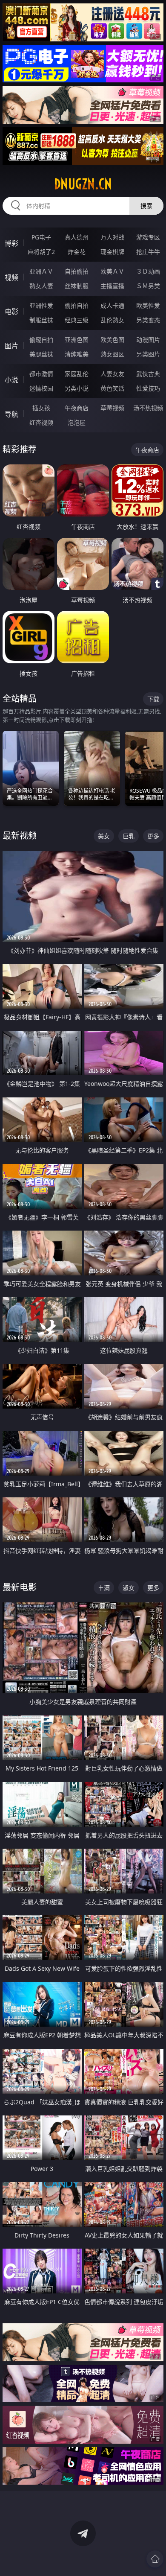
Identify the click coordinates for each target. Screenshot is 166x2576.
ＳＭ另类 (148, 286)
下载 (153, 699)
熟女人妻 (41, 286)
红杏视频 (41, 422)
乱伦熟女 (112, 320)
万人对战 (112, 237)
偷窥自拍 (41, 340)
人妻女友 (112, 374)
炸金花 (77, 252)
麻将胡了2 (41, 252)
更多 (153, 836)
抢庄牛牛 (148, 252)
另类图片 (148, 354)
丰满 (104, 1588)
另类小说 (77, 388)
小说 (11, 380)
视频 (11, 277)
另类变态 (148, 320)
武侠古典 (148, 374)
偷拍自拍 (77, 305)
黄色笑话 (112, 388)
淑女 (129, 1588)
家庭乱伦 (77, 374)
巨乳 (129, 836)
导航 (11, 414)
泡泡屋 (77, 422)
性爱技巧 (148, 388)
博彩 (11, 243)
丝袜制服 (77, 286)
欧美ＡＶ (112, 271)
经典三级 (77, 320)
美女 (104, 836)
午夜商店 (77, 408)
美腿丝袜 (41, 354)
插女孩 (41, 408)
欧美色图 (112, 340)
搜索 (146, 206)
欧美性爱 (148, 305)
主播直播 (112, 286)
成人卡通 (112, 305)
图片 (11, 346)
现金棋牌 (112, 252)
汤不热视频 (148, 408)
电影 (11, 312)
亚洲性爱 (41, 305)
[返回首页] (155, 2559)
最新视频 (20, 836)
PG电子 (41, 237)
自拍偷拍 (77, 271)
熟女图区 (112, 354)
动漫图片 (148, 340)
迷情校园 (41, 388)
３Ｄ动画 (148, 271)
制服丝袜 (41, 320)
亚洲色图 (77, 340)
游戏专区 (148, 237)
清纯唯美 (77, 354)
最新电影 (20, 1587)
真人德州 (77, 237)
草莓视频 (112, 408)
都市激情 (41, 374)
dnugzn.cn (83, 184)
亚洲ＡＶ (41, 271)
